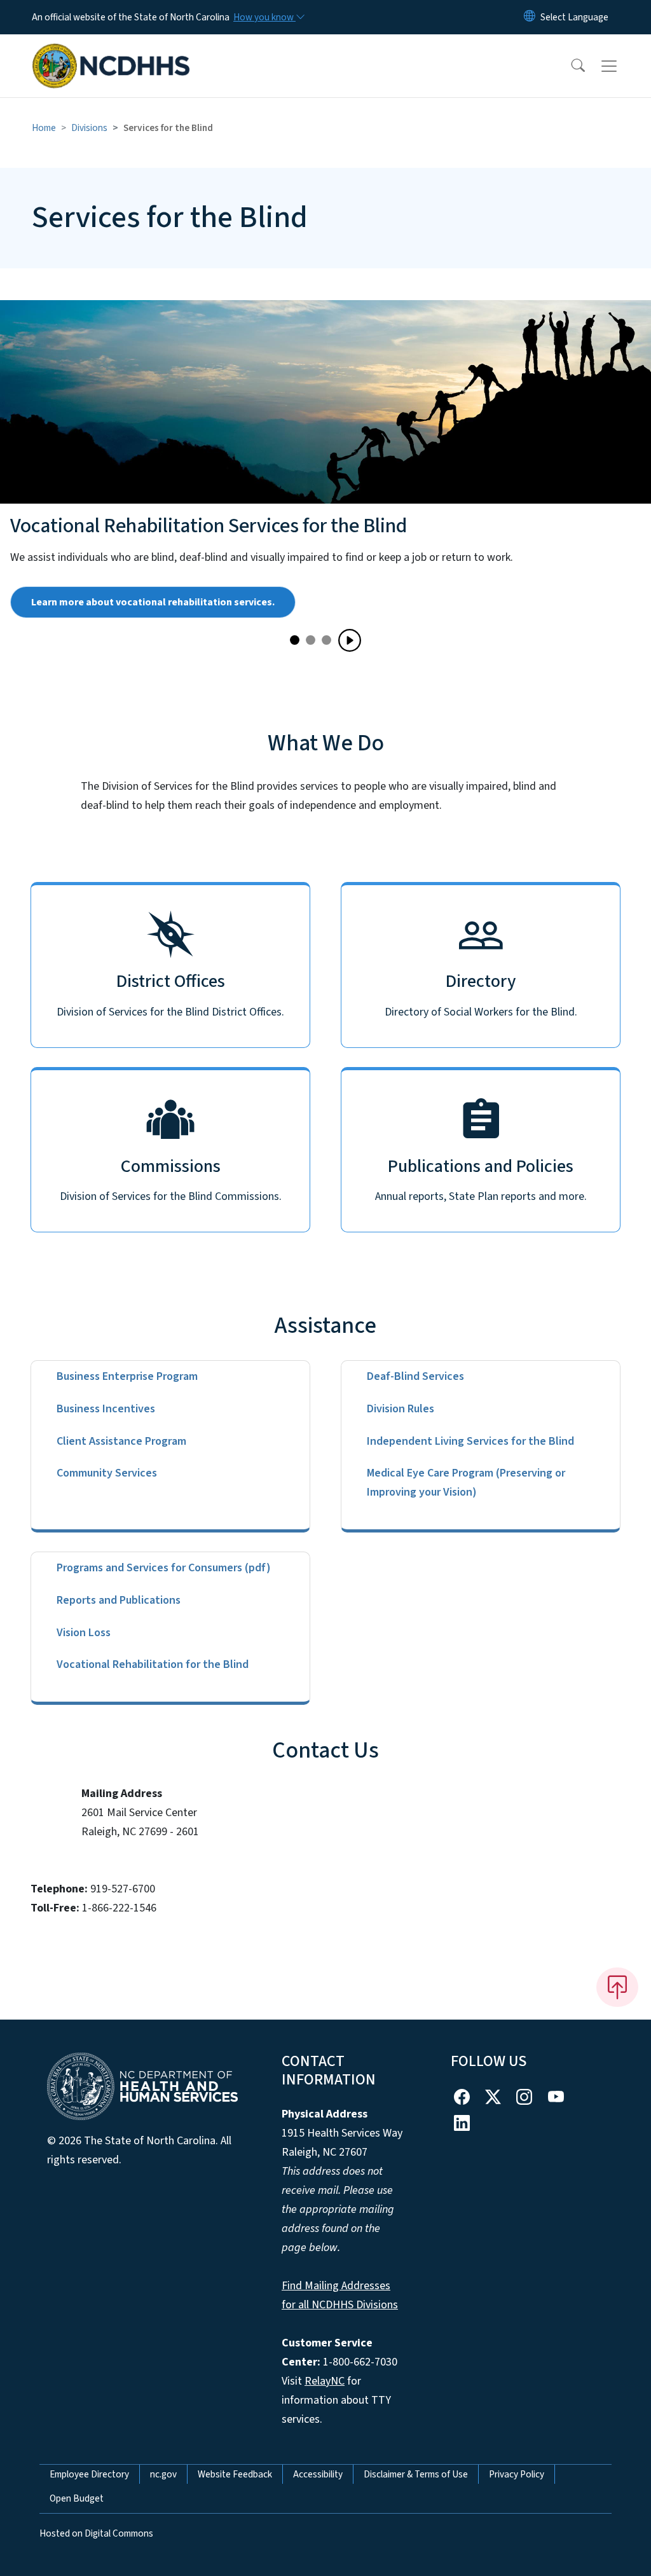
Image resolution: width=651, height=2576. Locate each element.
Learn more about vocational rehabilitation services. (153, 602)
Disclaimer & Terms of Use (416, 2474)
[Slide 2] (326, 640)
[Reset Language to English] (530, 17)
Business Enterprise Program (127, 1376)
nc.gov (163, 2474)
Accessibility (318, 2474)
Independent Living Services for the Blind (470, 1441)
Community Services (107, 1473)
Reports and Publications (119, 1600)
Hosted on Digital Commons (96, 2533)
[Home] (111, 52)
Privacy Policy (517, 2474)
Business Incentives (106, 1409)
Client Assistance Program (121, 1441)
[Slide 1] (311, 640)
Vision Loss (84, 1633)
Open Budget (77, 2498)
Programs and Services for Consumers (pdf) (164, 1568)
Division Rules (401, 1409)
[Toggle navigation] (621, 66)
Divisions (89, 128)
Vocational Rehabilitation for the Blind (153, 1664)
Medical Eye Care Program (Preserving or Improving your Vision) (466, 1483)
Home (44, 128)
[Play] (350, 640)
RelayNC (325, 2381)
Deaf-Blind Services (415, 1376)
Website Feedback (235, 2474)
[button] (570, 66)
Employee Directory (89, 2474)
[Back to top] (617, 1987)
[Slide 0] (295, 640)
